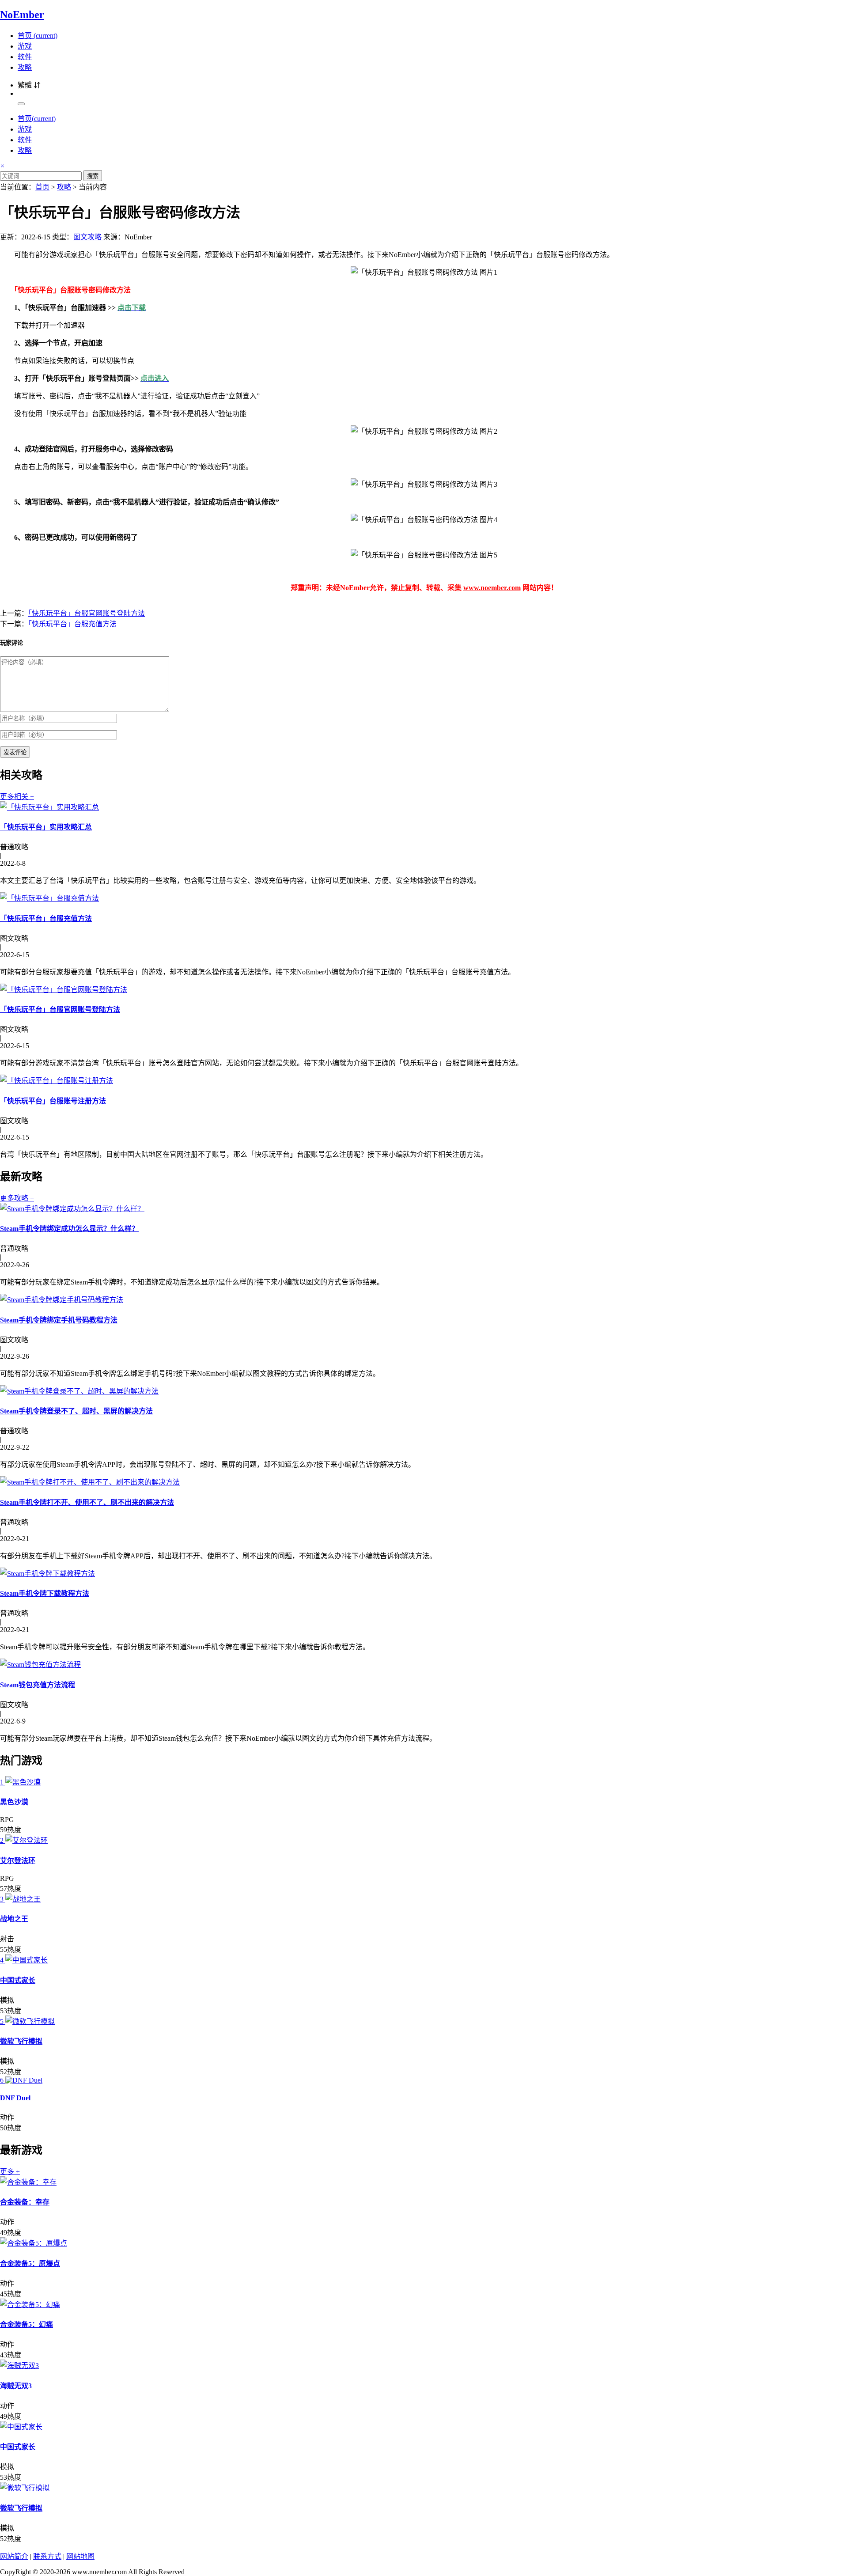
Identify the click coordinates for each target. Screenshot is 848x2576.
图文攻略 (88, 237)
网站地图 (80, 2556)
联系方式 (47, 2556)
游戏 (25, 46)
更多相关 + (17, 797)
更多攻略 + (17, 1198)
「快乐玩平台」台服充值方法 (72, 624)
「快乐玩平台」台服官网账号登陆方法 (87, 613)
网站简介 (14, 2556)
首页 (38, 36)
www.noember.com (492, 588)
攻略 (25, 67)
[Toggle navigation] (21, 104)
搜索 (93, 176)
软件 (25, 57)
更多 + (10, 2172)
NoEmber (22, 15)
